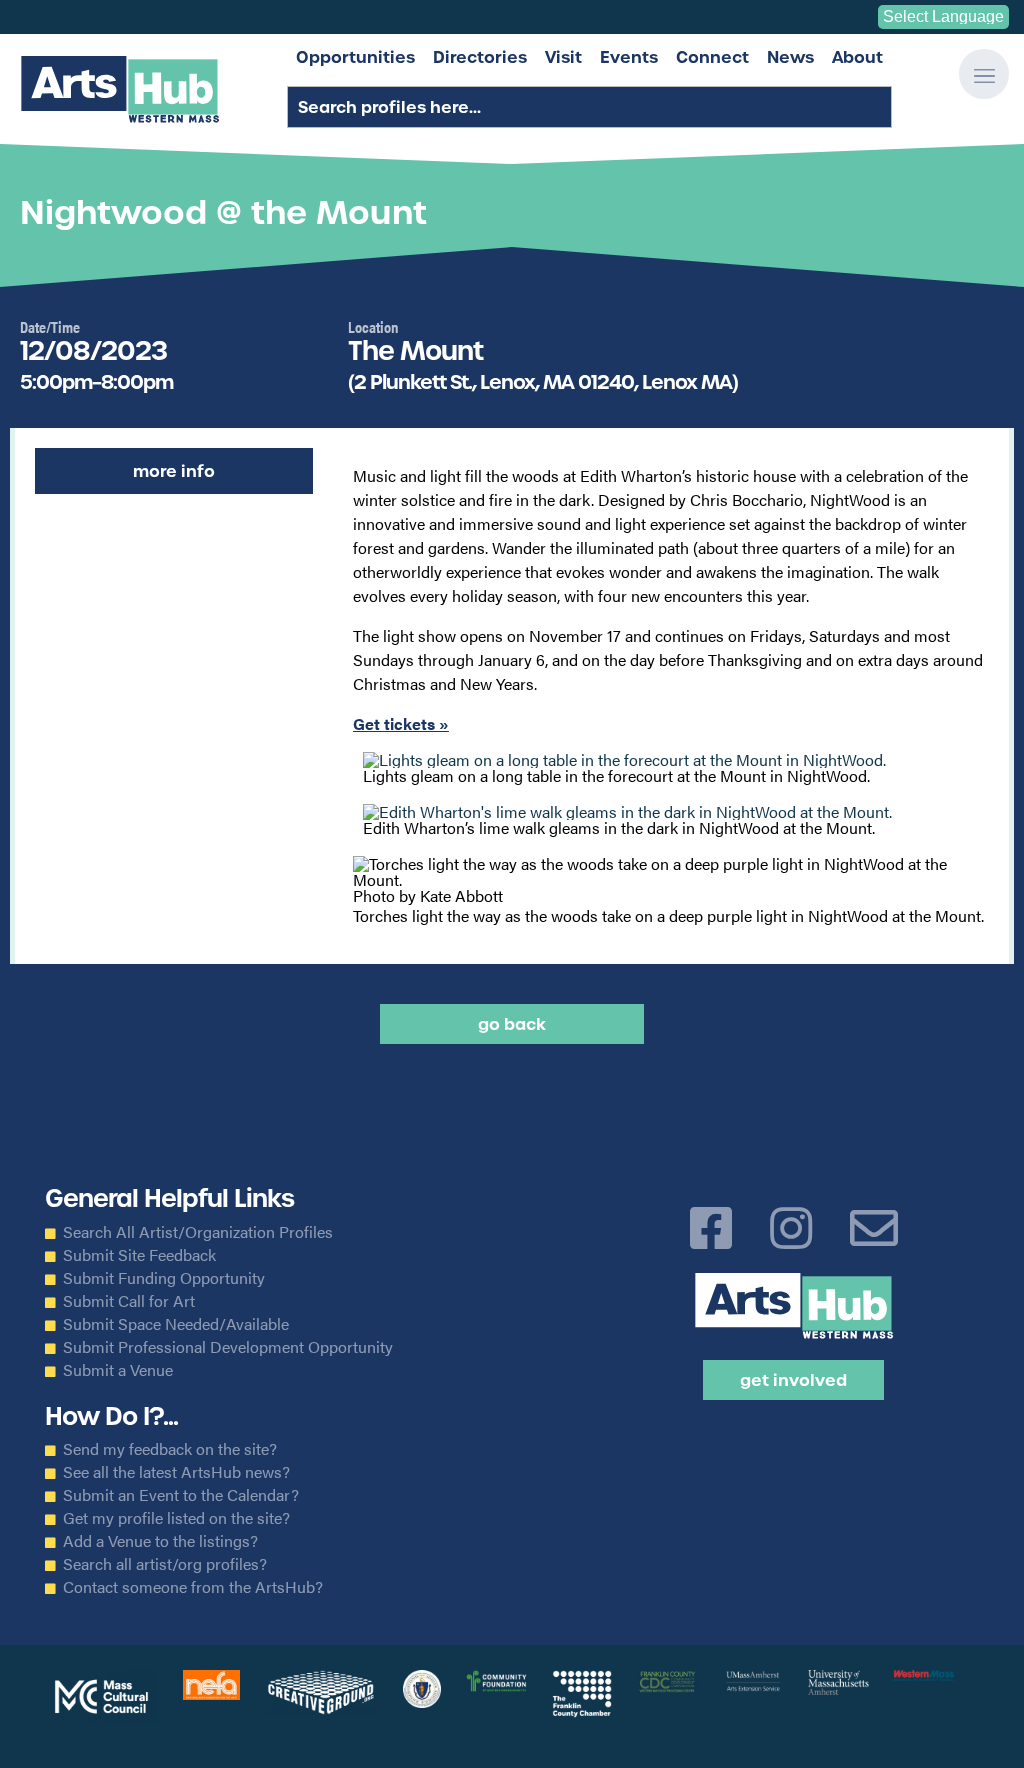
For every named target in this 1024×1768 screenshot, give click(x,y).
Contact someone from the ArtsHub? (193, 1587)
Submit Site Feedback (139, 1255)
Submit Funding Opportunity (164, 1278)
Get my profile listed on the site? (176, 1518)
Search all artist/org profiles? (165, 1564)
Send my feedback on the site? (170, 1449)
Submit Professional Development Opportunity (228, 1347)
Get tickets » (401, 723)
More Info (174, 471)
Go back (512, 1024)
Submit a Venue (118, 1370)
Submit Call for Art (129, 1301)
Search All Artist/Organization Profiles (198, 1232)
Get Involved (793, 1380)
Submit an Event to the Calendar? (181, 1495)
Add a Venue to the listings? (160, 1541)
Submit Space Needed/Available (176, 1324)
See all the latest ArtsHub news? (176, 1472)
